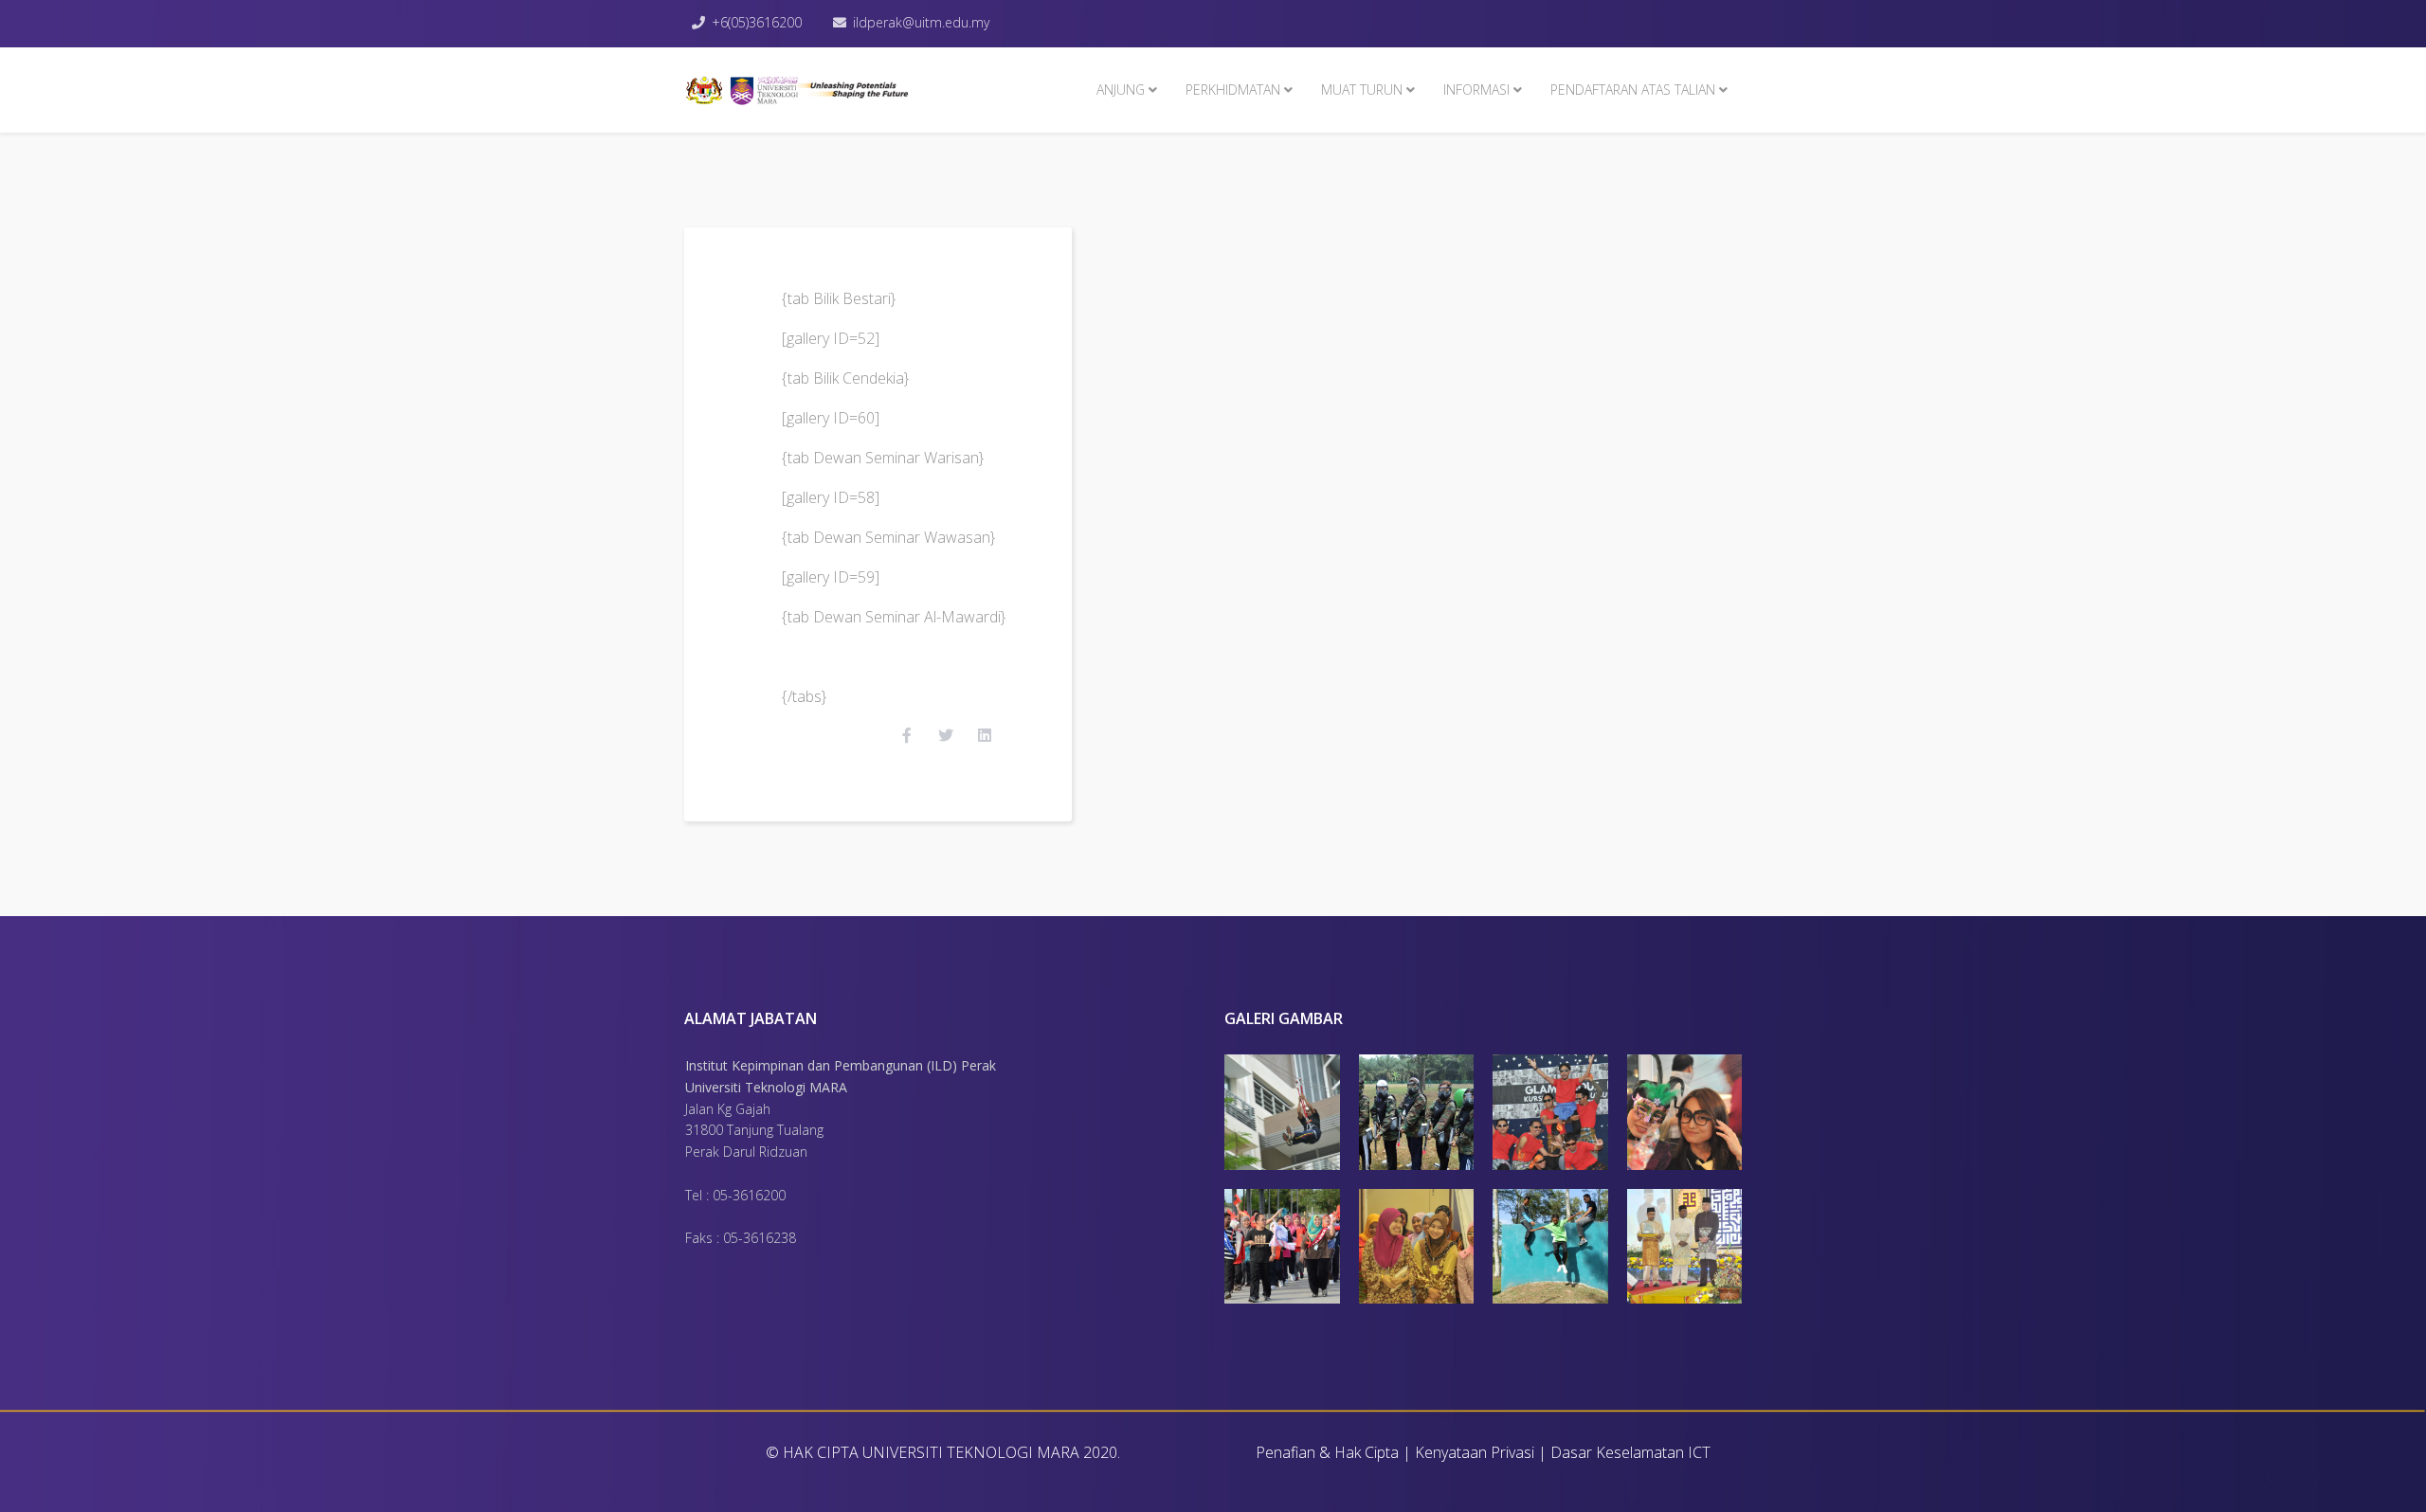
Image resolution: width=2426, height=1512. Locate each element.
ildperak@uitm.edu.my (921, 22)
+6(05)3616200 (757, 22)
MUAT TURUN (1362, 90)
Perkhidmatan (1233, 90)
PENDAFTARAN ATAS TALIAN (1633, 90)
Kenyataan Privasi (1475, 1452)
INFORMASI (1476, 90)
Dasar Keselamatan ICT (1630, 1452)
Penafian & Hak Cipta (1327, 1452)
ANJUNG (1121, 90)
